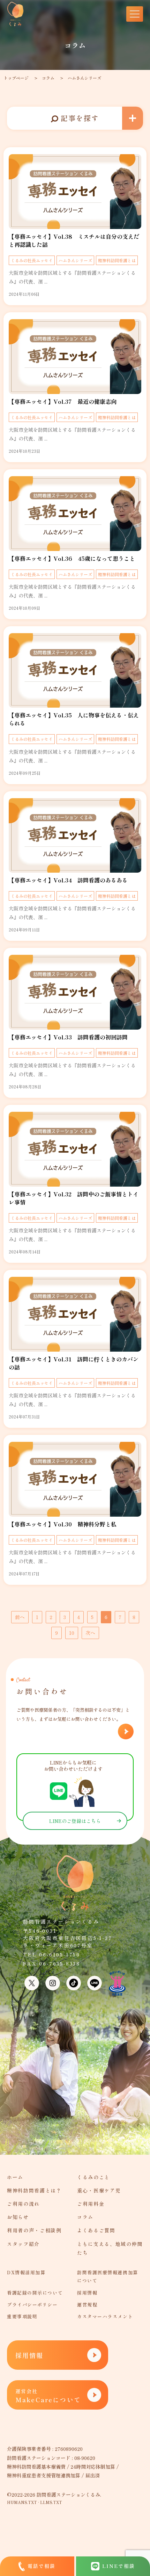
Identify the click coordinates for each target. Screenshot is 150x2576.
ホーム (15, 2177)
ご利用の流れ (23, 2204)
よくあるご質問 (96, 2230)
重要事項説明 (22, 2316)
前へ (20, 1617)
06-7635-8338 (60, 1963)
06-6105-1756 (60, 1954)
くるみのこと (93, 2177)
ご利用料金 (91, 2204)
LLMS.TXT (51, 2502)
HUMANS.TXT (22, 2502)
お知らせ (18, 2217)
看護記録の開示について (35, 2293)
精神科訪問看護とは (117, 260)
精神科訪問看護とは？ (34, 2190)
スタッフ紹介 (23, 2244)
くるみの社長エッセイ (32, 260)
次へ (90, 1633)
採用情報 (87, 2293)
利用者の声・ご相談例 (34, 2230)
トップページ (16, 78)
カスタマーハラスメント (105, 2316)
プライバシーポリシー (32, 2305)
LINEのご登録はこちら (75, 1821)
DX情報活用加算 (26, 2272)
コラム (48, 78)
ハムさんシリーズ (75, 260)
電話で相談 (42, 2566)
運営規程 (87, 2305)
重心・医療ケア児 (99, 2190)
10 (72, 1633)
